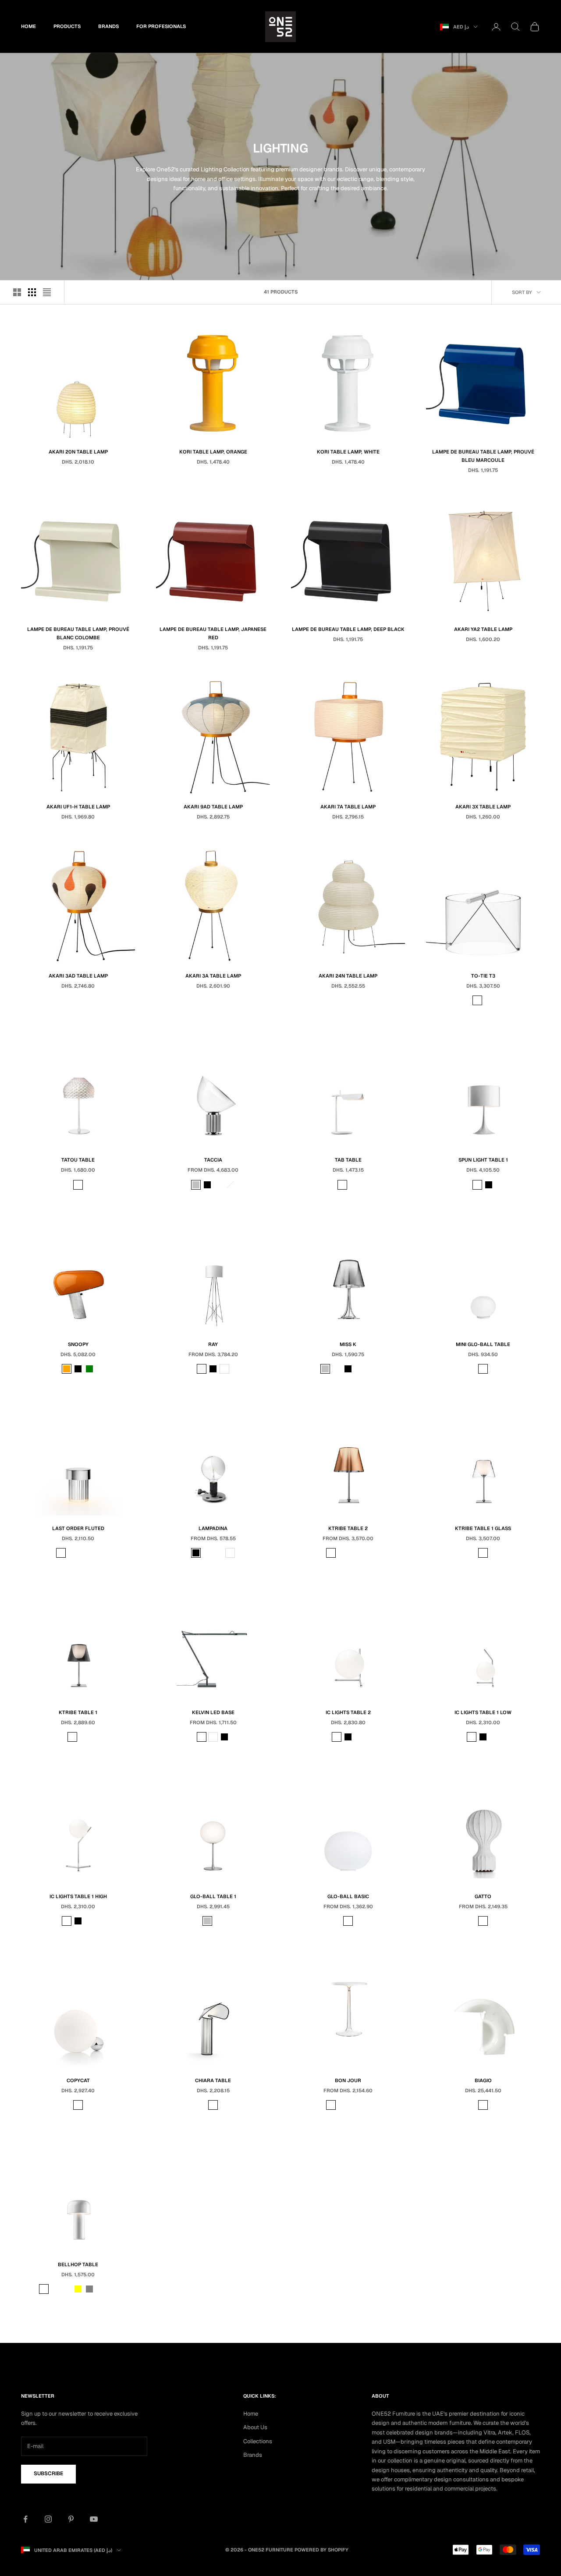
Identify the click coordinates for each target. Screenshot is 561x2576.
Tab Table (348, 1160)
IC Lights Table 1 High (78, 1896)
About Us (255, 2427)
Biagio (483, 2080)
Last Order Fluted (78, 1528)
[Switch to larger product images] (17, 292)
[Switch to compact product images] (47, 292)
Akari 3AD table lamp (78, 976)
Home (28, 26)
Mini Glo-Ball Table (483, 1344)
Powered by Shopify (321, 2550)
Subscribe (48, 2473)
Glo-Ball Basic (348, 1896)
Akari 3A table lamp (213, 976)
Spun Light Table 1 (483, 1160)
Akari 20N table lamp (78, 452)
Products (67, 26)
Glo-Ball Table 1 (213, 1896)
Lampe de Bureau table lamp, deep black (348, 629)
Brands (108, 26)
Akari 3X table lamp (483, 807)
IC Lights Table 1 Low (483, 1712)
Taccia (213, 1160)
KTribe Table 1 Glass (483, 1528)
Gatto (483, 1896)
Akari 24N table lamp (348, 976)
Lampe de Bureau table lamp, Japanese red (213, 633)
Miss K (348, 1344)
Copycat (78, 2080)
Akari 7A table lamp (348, 807)
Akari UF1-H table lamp (78, 807)
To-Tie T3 (483, 976)
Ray (213, 1344)
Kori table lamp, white (348, 452)
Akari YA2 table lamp (483, 629)
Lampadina (213, 1528)
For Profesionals (161, 26)
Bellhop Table (78, 2264)
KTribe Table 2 (348, 1528)
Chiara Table (213, 2080)
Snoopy (78, 1344)
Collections (258, 2441)
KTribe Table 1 (78, 1712)
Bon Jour (348, 2080)
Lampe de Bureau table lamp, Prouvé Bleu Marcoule (483, 456)
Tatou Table (78, 1160)
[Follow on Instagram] (48, 2519)
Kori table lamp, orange (213, 452)
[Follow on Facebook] (25, 2519)
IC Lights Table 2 (348, 1712)
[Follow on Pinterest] (71, 2519)
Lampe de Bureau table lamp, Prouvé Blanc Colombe (78, 633)
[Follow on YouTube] (94, 2519)
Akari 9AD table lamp (213, 807)
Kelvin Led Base (213, 1712)
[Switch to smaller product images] (32, 292)
